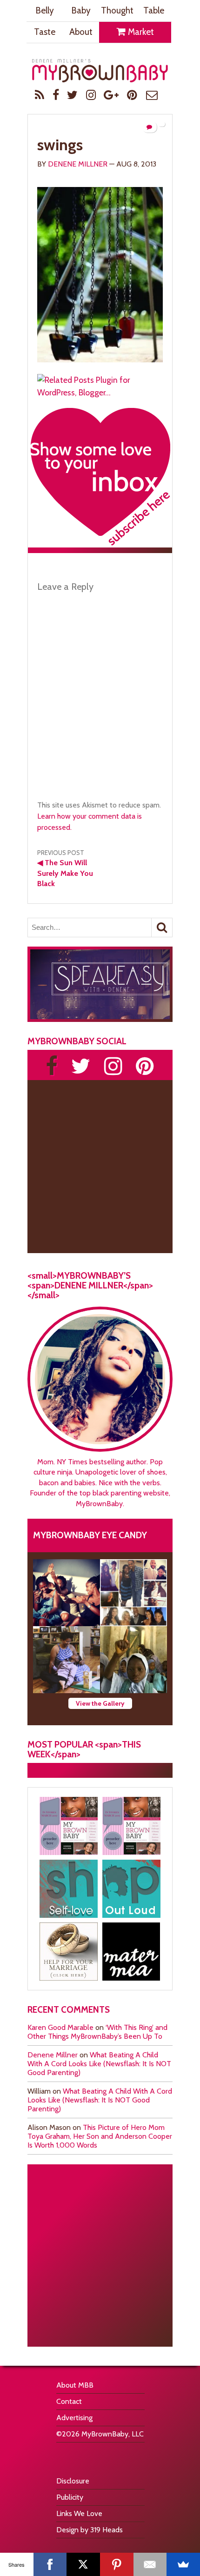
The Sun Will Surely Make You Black (65, 873)
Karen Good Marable (60, 2027)
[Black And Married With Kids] (69, 1952)
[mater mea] (131, 1952)
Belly (45, 10)
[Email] (150, 2564)
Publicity (70, 2497)
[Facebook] (50, 2564)
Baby (81, 10)
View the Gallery (100, 1703)
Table (154, 10)
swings (60, 145)
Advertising (74, 2418)
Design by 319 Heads (90, 2530)
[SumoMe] (183, 2564)
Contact (69, 2401)
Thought (117, 10)
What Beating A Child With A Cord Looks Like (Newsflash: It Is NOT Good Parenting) (99, 2064)
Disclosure (73, 2481)
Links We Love (79, 2513)
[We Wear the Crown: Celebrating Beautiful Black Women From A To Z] (67, 1593)
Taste (45, 32)
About (81, 32)
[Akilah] (69, 1889)
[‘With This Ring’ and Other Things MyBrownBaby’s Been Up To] (133, 1593)
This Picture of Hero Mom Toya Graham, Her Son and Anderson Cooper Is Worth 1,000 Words (100, 2136)
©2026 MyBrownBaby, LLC (100, 2434)
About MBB (75, 2385)
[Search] (162, 928)
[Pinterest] (117, 2564)
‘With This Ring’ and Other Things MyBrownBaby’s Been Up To (97, 2032)
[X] (83, 2564)
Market (140, 32)
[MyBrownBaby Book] (69, 1826)
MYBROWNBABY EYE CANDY (90, 1535)
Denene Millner (78, 164)
